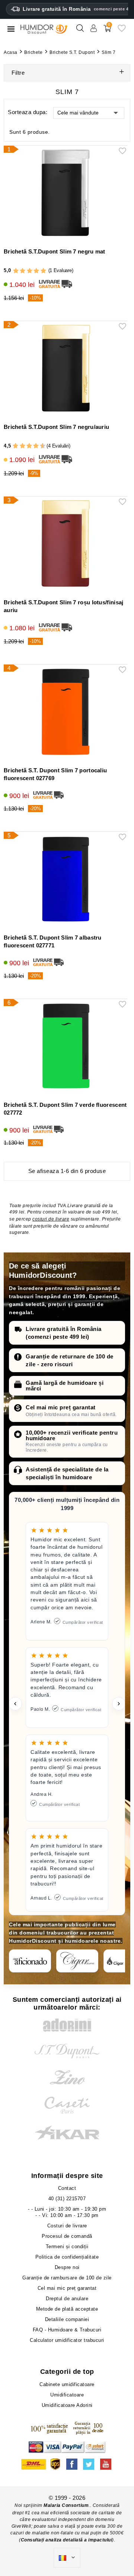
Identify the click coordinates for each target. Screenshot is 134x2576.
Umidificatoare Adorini (67, 2405)
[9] (39, 446)
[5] (43, 271)
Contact (67, 2188)
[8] (36, 446)
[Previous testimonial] (15, 1704)
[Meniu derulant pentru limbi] (67, 2558)
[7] (32, 446)
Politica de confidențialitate (67, 2257)
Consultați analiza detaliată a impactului (67, 2540)
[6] (29, 446)
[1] (16, 271)
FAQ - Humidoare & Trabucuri (67, 2330)
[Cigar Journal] (77, 1961)
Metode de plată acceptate (67, 2309)
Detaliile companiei (67, 2319)
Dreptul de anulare (67, 2299)
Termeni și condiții (67, 2247)
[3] (30, 271)
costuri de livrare (51, 1219)
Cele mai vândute (78, 113)
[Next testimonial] (119, 1704)
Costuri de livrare (67, 2226)
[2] (23, 271)
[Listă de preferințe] (122, 31)
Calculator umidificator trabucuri (67, 2340)
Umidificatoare (67, 2395)
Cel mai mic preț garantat (61, 1407)
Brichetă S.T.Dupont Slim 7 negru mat (55, 251)
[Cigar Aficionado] (30, 1961)
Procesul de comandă (67, 2236)
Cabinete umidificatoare (67, 2384)
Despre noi (67, 2267)
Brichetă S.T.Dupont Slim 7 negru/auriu (56, 427)
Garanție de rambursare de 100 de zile (67, 2278)
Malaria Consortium (66, 2505)
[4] (36, 271)
